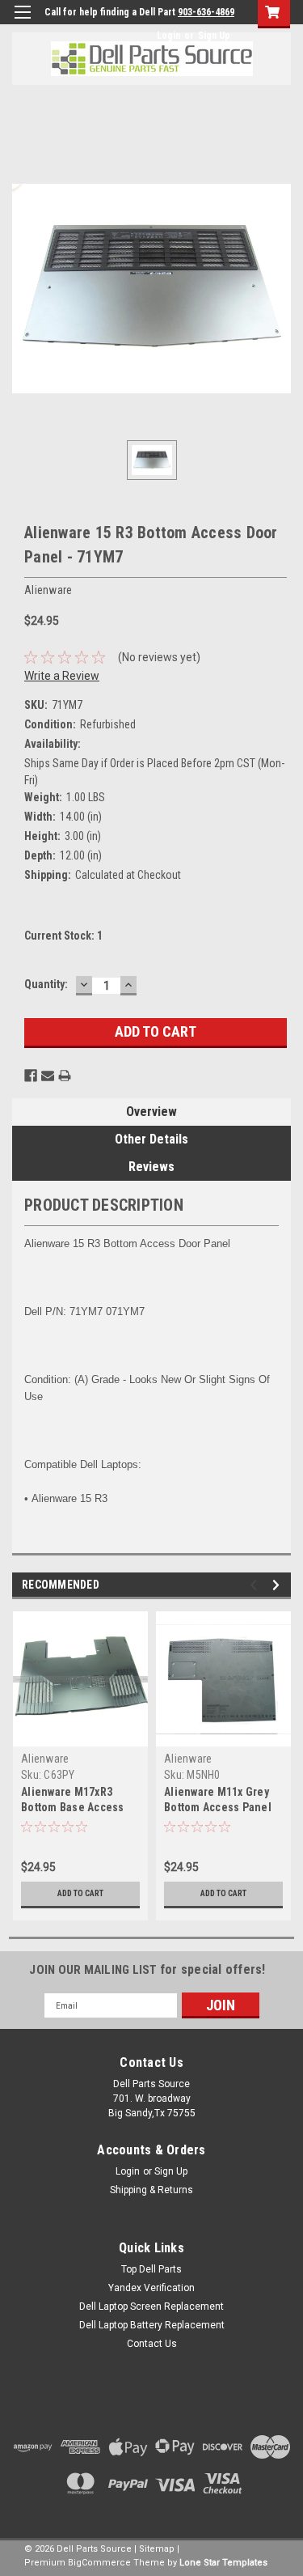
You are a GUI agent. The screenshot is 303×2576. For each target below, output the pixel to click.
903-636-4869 (206, 12)
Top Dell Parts (151, 2269)
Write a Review (62, 676)
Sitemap (157, 2549)
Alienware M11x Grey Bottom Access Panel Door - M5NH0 (218, 1807)
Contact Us (152, 2344)
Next (278, 1585)
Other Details (151, 1139)
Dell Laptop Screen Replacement (151, 2307)
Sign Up (214, 36)
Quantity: (46, 984)
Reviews (151, 1167)
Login (168, 36)
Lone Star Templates (223, 2563)
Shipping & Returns (151, 2190)
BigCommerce (99, 2563)
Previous (256, 1585)
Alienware (45, 1759)
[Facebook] (31, 1076)
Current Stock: (63, 936)
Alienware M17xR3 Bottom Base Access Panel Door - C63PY (73, 1807)
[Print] (65, 1076)
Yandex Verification (151, 2288)
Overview (151, 1112)
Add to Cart (80, 1893)
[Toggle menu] (22, 22)
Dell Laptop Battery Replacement (152, 2325)
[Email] (48, 1076)
